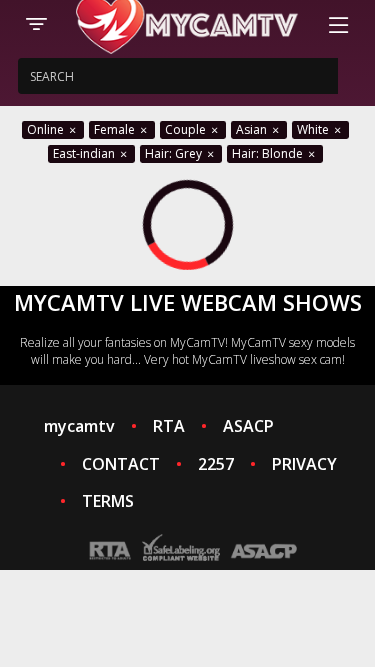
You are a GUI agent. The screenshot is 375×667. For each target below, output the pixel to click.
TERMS (108, 501)
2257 (216, 464)
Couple (187, 129)
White (314, 129)
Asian (253, 129)
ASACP (248, 426)
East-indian (85, 153)
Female (116, 129)
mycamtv (79, 426)
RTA (169, 426)
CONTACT (121, 464)
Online (47, 129)
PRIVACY (304, 464)
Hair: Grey (175, 153)
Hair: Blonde (269, 153)
